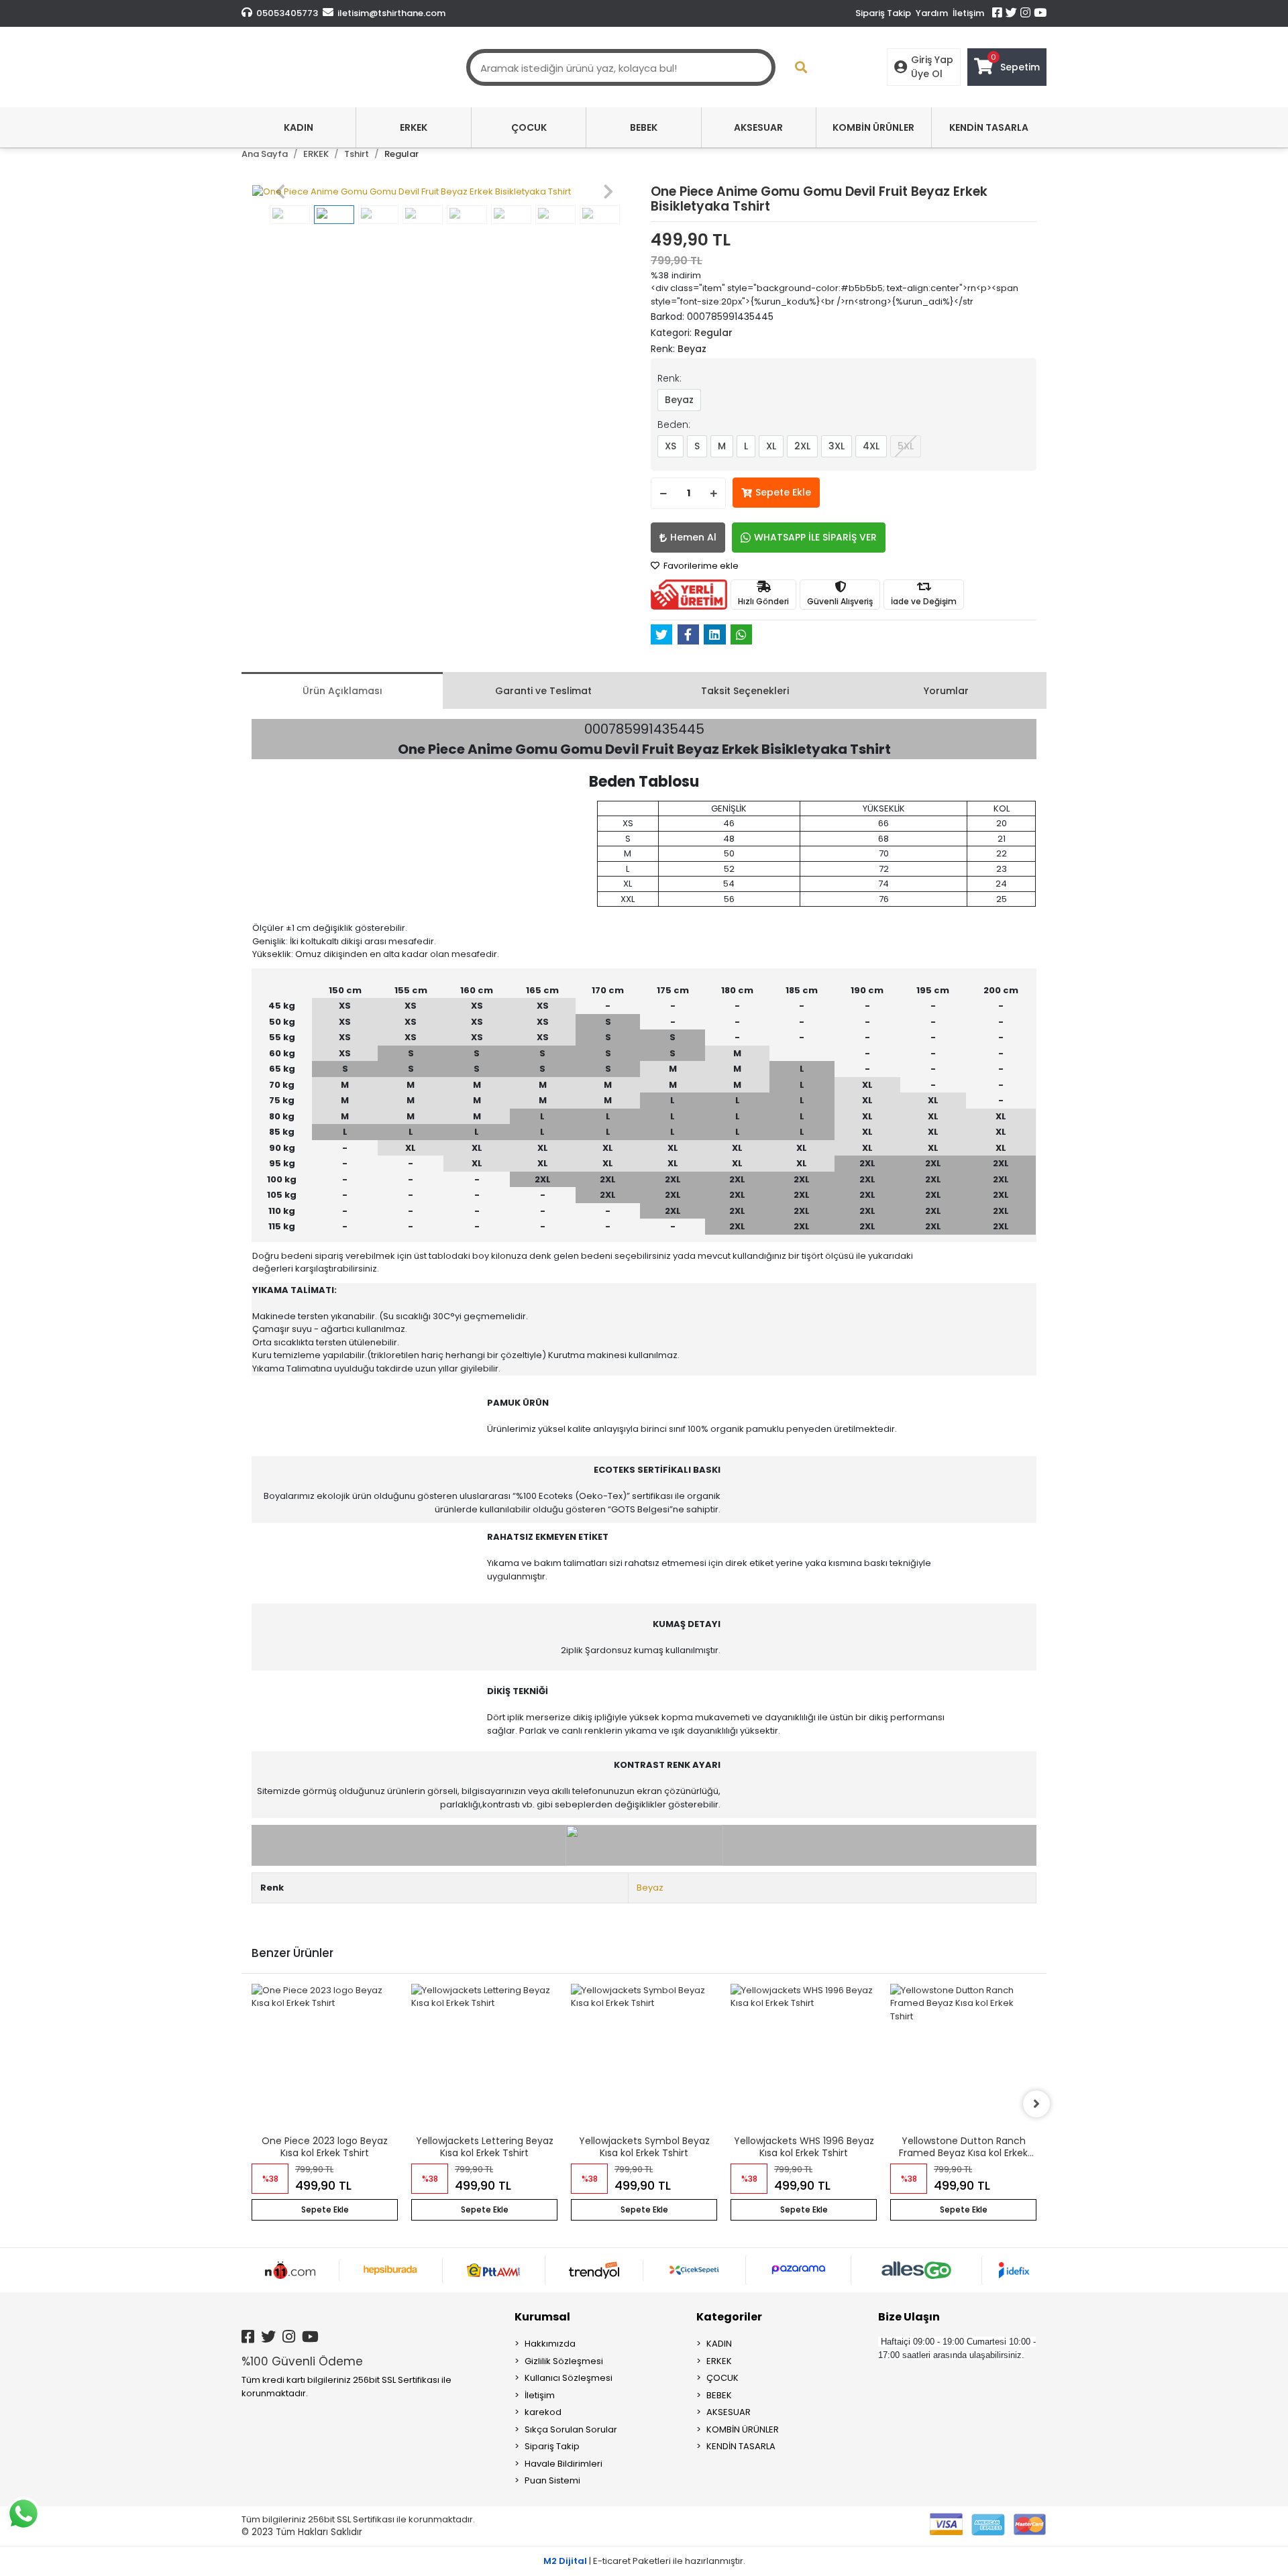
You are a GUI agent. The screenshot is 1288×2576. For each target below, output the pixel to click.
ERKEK (719, 2361)
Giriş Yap (932, 60)
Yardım (932, 13)
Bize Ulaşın (909, 2317)
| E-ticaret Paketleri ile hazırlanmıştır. (644, 2561)
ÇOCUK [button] (529, 127)
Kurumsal (542, 2317)
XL (771, 446)
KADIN (719, 2344)
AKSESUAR (729, 2412)
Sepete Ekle (783, 492)
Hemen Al (693, 537)
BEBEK (719, 2395)
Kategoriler (729, 2317)
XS (670, 446)
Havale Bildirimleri (563, 2464)
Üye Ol (927, 74)
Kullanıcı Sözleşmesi (569, 2378)
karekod (543, 2412)
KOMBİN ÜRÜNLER (743, 2429)
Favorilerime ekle (700, 566)
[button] (280, 192)
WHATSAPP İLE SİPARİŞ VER (815, 537)
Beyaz (679, 400)
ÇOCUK (722, 2378)
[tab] (342, 690)
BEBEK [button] (644, 127)
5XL (906, 446)
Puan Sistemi (552, 2480)
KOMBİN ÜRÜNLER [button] (873, 127)
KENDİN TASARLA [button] (989, 127)
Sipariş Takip (883, 13)
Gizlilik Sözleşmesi (564, 2361)
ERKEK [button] (414, 127)
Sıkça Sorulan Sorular (571, 2429)
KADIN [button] (299, 127)
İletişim (968, 13)
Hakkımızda (550, 2344)
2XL (802, 446)
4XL (871, 446)
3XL (837, 446)
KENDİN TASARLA (741, 2446)
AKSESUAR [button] (758, 127)
